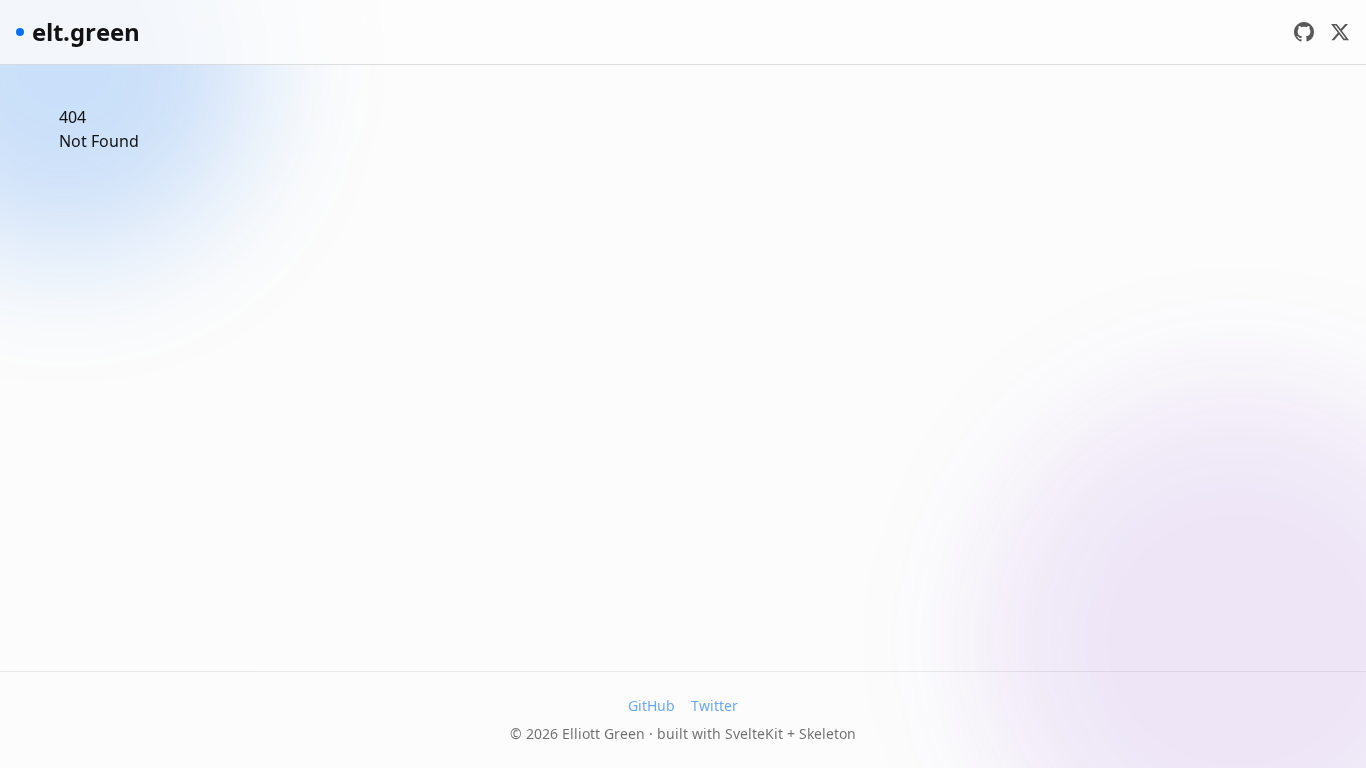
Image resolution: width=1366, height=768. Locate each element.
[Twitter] (1340, 32)
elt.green (86, 32)
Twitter (714, 705)
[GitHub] (1304, 32)
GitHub (651, 705)
